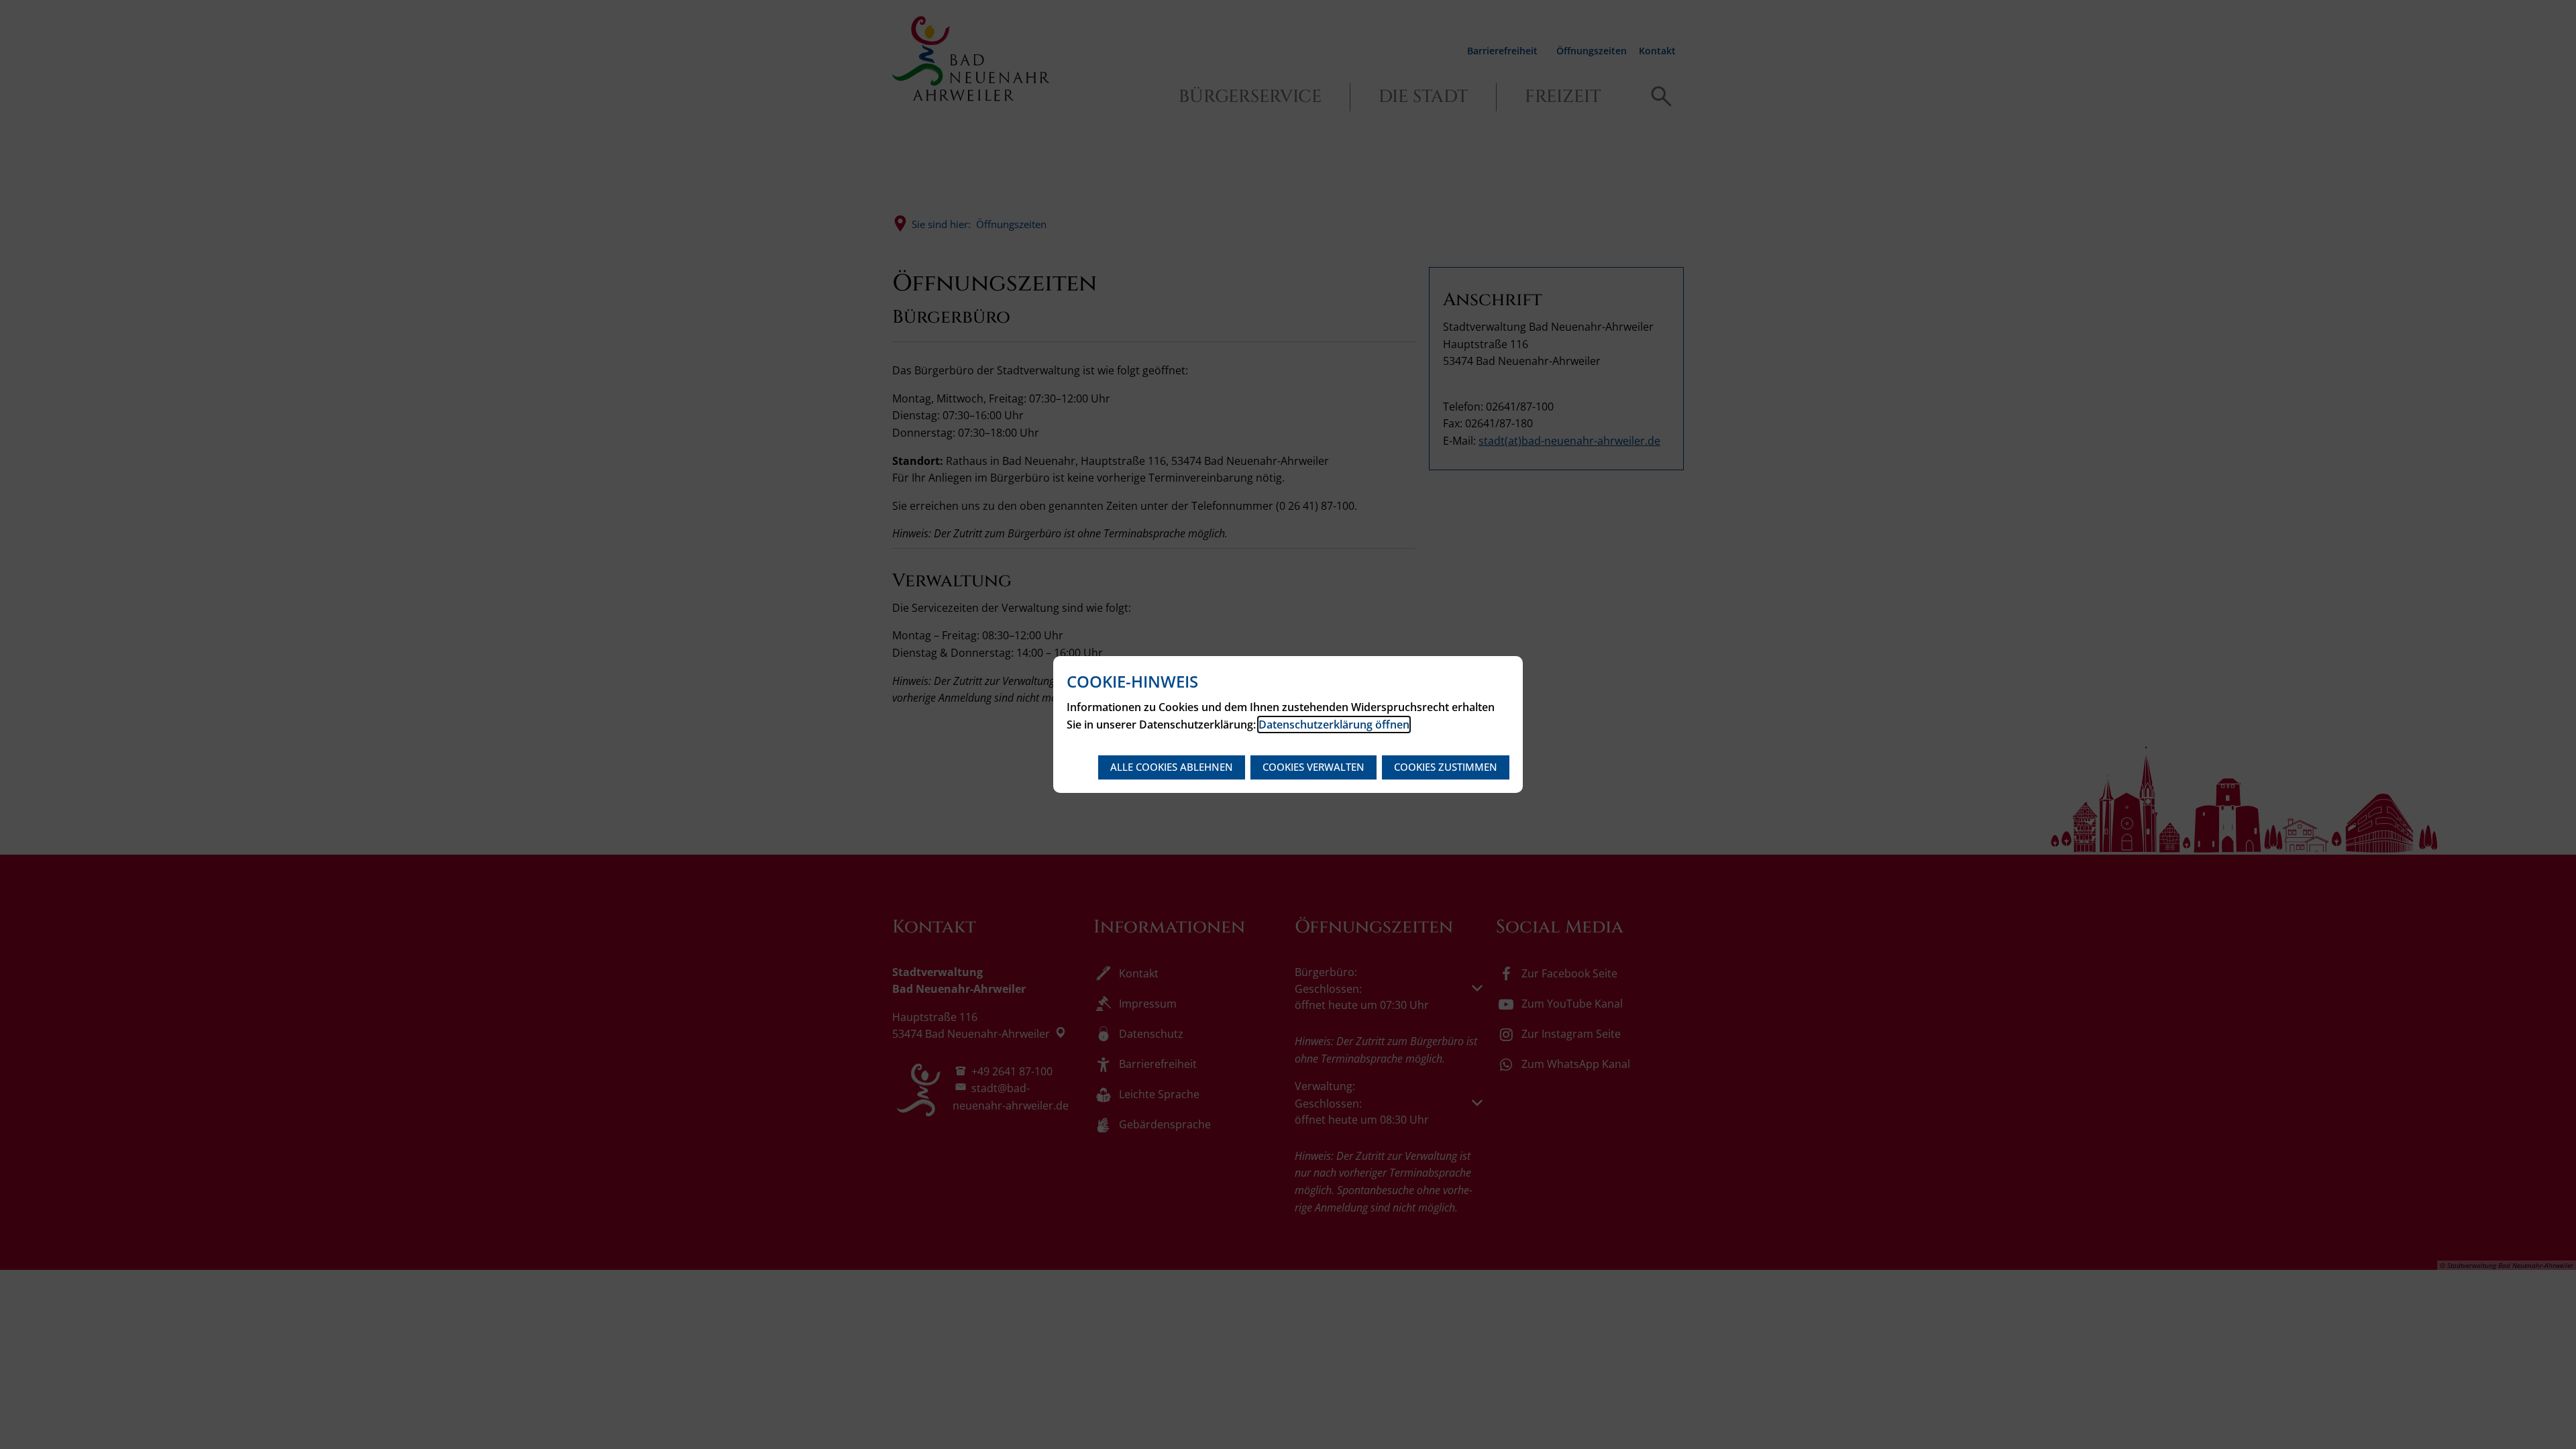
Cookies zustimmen (1446, 767)
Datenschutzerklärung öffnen (1334, 724)
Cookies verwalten (1313, 767)
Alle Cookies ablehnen (1172, 767)
